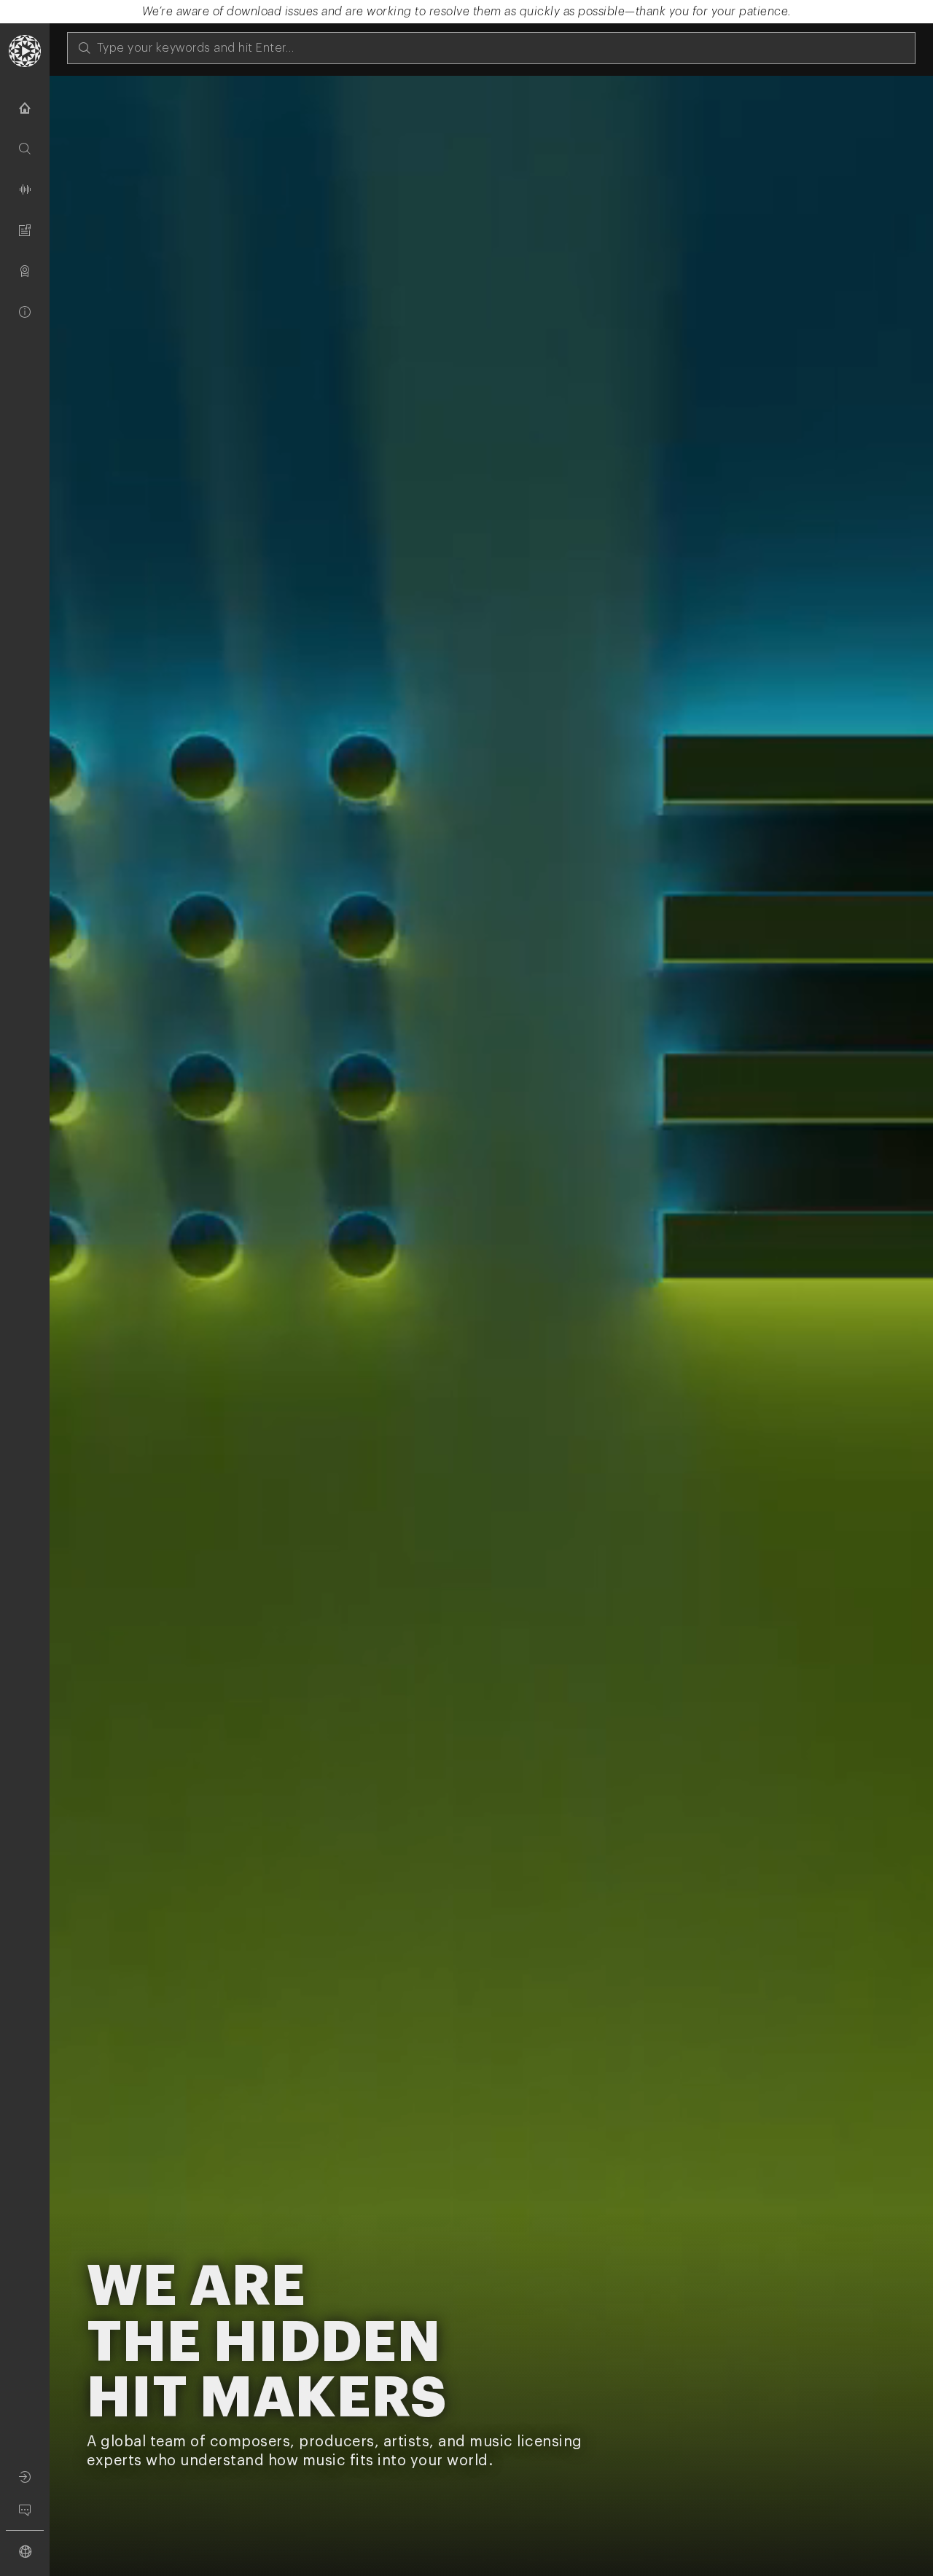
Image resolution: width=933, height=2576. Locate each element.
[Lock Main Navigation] (50, 1315)
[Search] (25, 149)
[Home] (25, 108)
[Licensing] (25, 271)
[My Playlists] (25, 230)
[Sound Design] (25, 189)
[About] (25, 312)
